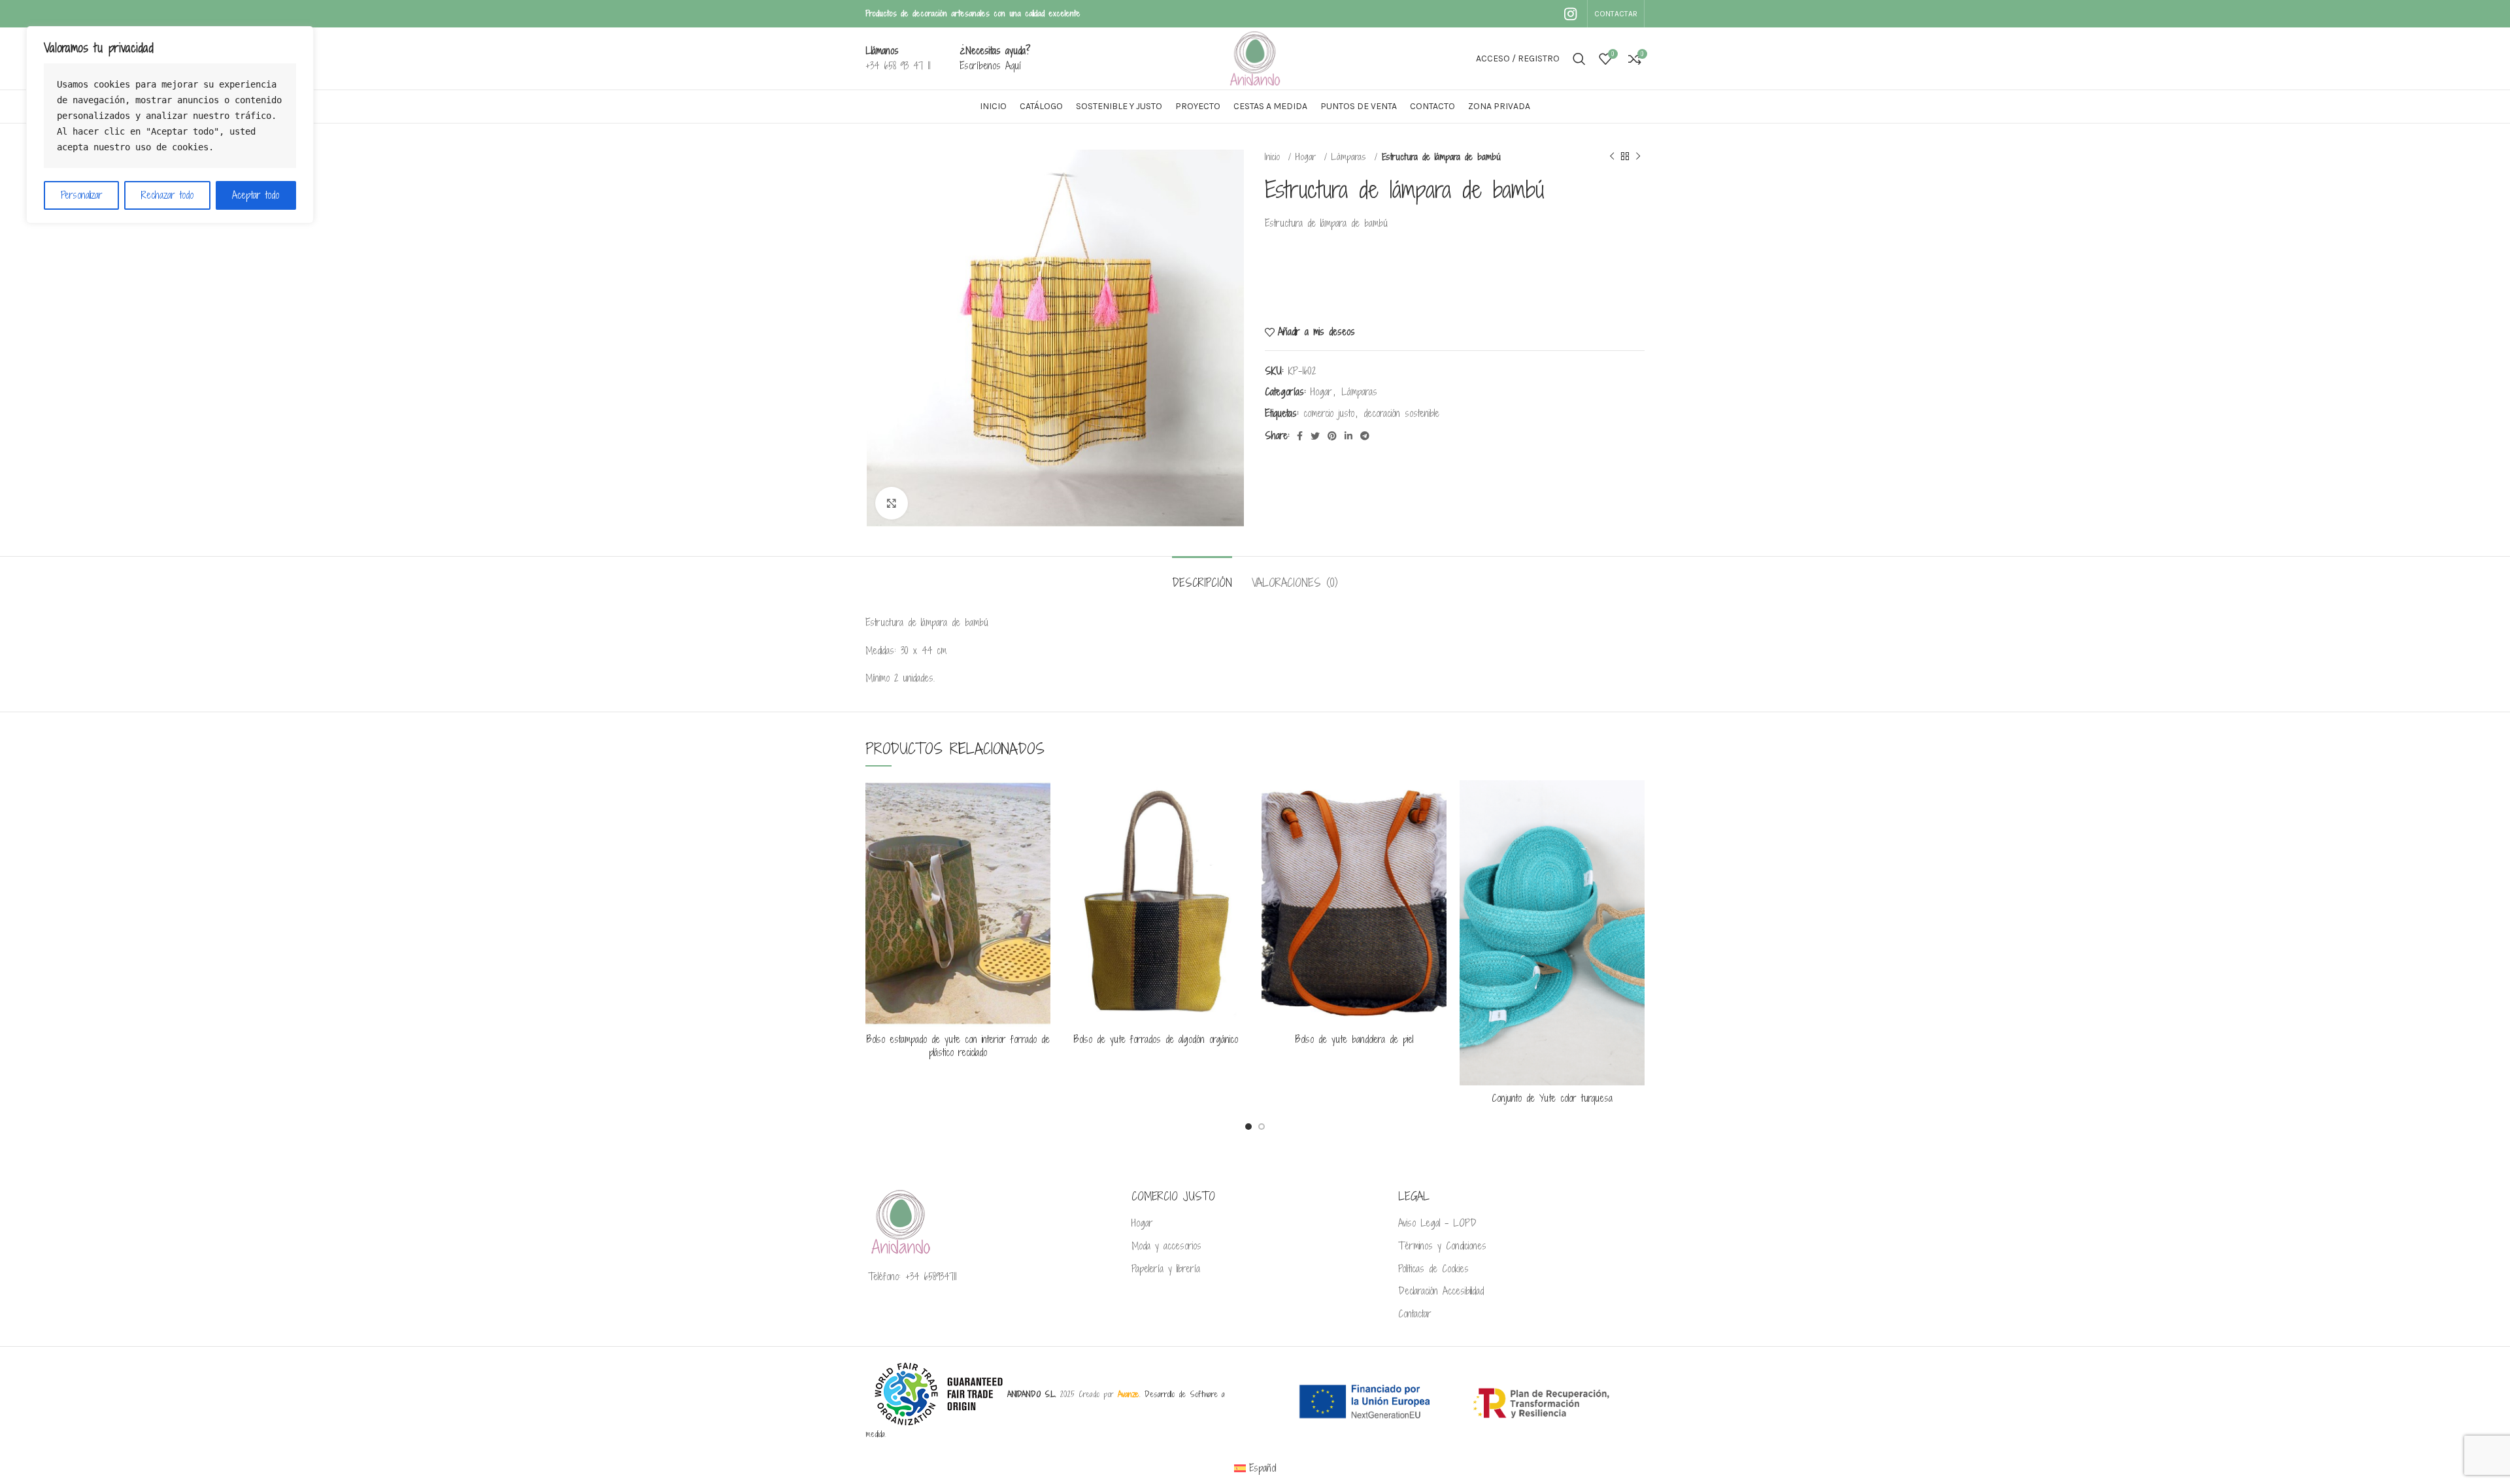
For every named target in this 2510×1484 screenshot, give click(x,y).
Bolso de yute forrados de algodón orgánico (1156, 1039)
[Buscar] (1579, 59)
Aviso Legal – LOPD (1437, 1223)
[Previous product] (1612, 157)
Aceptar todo (256, 195)
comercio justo (1329, 413)
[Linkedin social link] (1348, 436)
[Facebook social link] (1300, 436)
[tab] (1202, 576)
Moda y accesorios (1166, 1246)
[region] (170, 125)
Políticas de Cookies (1433, 1269)
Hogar (1308, 157)
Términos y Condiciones (1442, 1246)
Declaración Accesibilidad (1441, 1291)
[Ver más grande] (892, 503)
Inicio (1275, 157)
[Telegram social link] (1365, 436)
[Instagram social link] (1570, 14)
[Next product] (1638, 157)
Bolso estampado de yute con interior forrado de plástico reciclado (958, 1046)
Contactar (1415, 1314)
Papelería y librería (1166, 1269)
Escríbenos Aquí (990, 66)
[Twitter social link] (1315, 436)
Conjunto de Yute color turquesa (1552, 1098)
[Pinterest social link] (1332, 436)
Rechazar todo (167, 195)
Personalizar (82, 195)
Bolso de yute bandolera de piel (1354, 1039)
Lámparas (1351, 157)
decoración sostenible (1401, 413)
